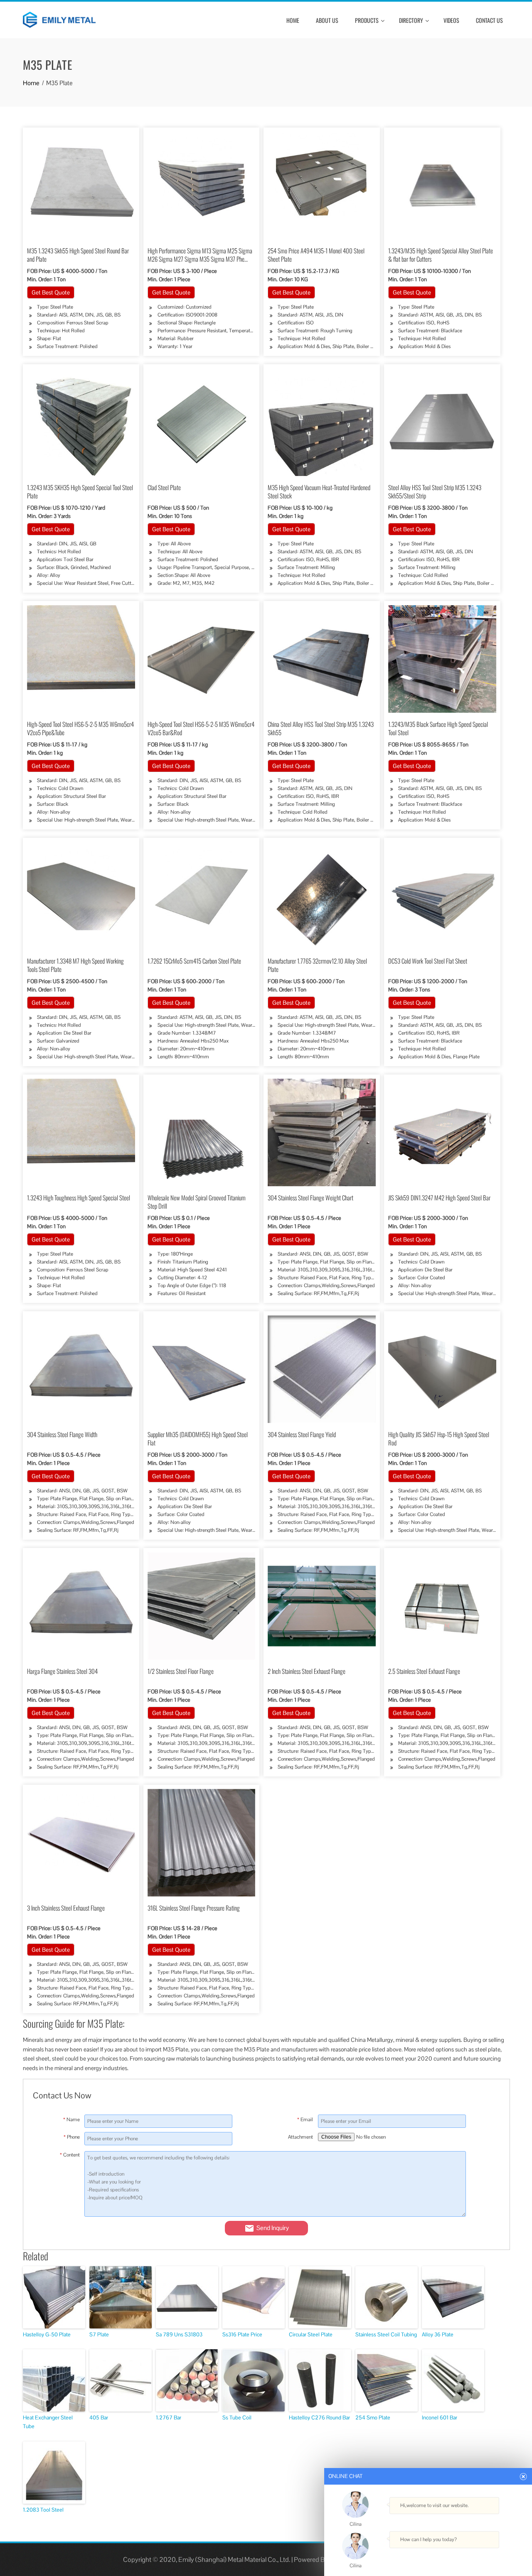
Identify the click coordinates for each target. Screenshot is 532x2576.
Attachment (300, 2137)
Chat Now (426, 2556)
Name (71, 2120)
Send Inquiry (273, 2228)
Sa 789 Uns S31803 (179, 2334)
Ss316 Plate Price (242, 2334)
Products (367, 20)
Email (305, 2120)
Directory (411, 20)
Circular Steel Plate (311, 2334)
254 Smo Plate (373, 2418)
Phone (71, 2137)
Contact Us (489, 20)
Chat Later (467, 2556)
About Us (327, 20)
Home (293, 20)
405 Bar (99, 2418)
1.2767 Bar (169, 2418)
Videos (451, 20)
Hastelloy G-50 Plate (47, 2334)
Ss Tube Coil (237, 2418)
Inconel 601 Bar (440, 2418)
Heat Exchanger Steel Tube (48, 2422)
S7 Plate (99, 2334)
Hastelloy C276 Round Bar (319, 2418)
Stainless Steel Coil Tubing (386, 2334)
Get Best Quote (51, 292)
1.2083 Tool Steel (43, 2510)
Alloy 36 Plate (438, 2334)
